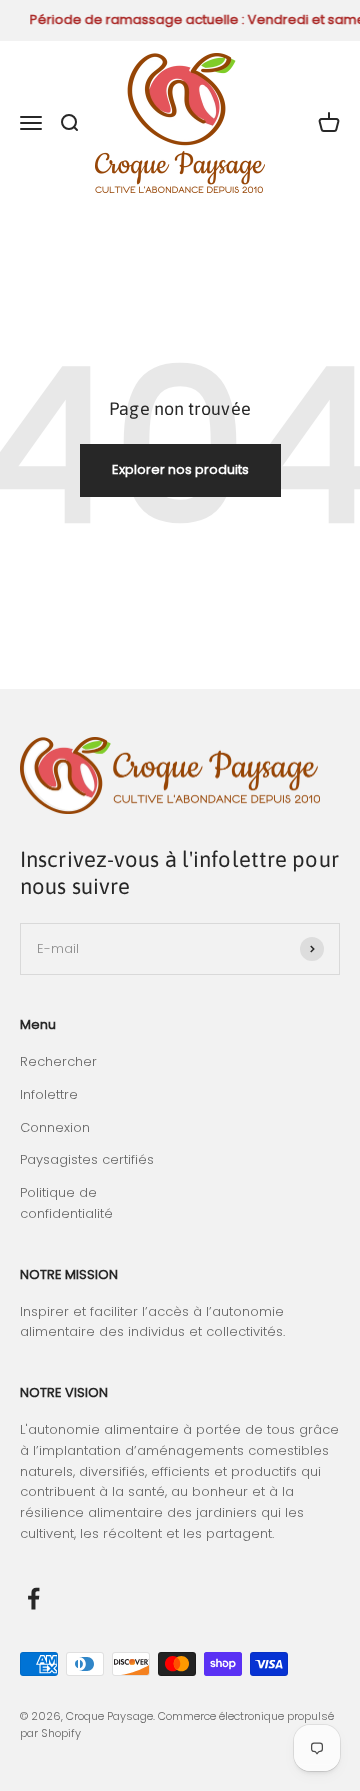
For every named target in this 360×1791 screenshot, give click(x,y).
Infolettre (49, 1094)
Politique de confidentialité (66, 1203)
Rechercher (58, 1061)
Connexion (55, 1127)
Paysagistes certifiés (87, 1159)
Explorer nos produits (180, 469)
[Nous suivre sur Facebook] (33, 1598)
